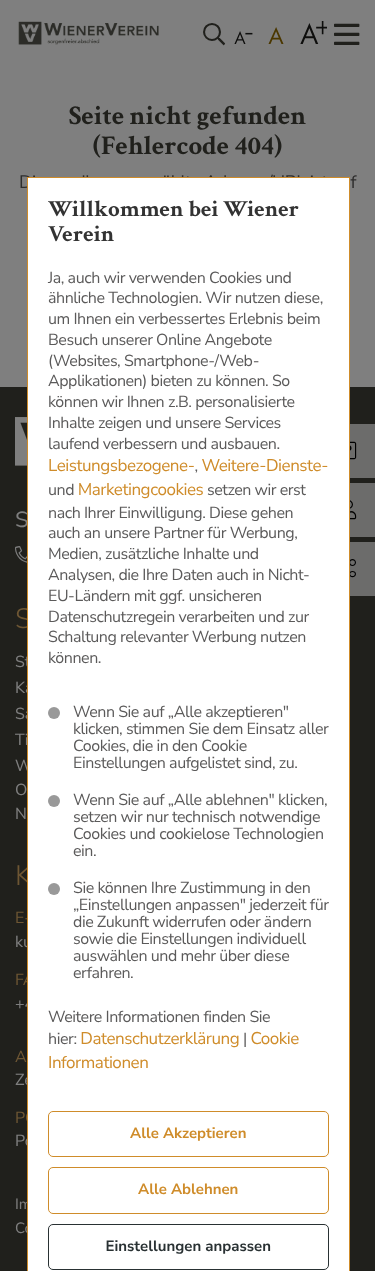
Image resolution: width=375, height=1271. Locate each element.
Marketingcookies (141, 490)
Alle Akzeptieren (188, 1134)
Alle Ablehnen (188, 1190)
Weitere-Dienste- (264, 466)
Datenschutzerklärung (159, 1039)
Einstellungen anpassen (188, 1247)
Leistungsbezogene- (121, 466)
